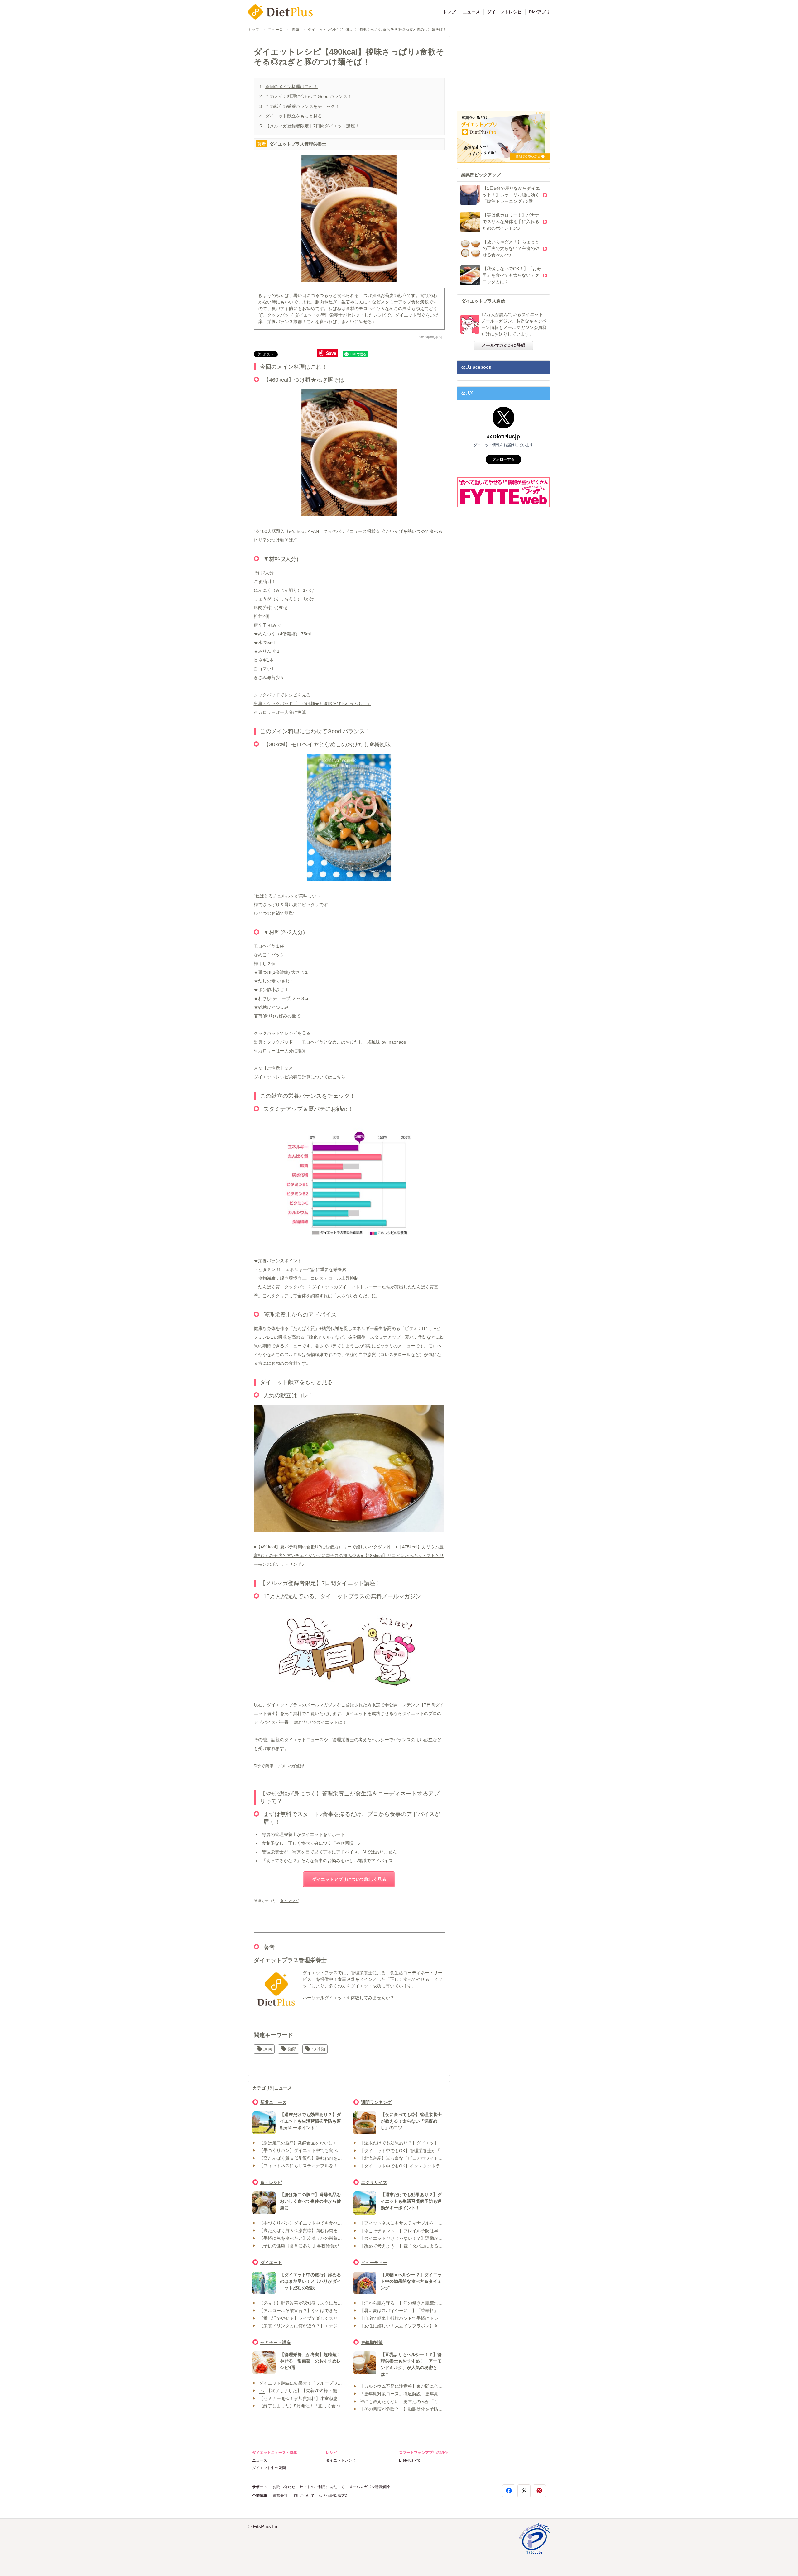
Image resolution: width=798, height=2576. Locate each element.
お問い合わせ (284, 2487)
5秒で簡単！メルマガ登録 (279, 1766)
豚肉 (295, 30)
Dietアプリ (539, 12)
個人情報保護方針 (334, 2496)
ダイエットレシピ (504, 12)
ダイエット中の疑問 (269, 2468)
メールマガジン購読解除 (369, 2487)
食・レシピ (289, 1901)
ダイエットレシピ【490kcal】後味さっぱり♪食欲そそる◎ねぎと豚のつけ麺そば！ (377, 30)
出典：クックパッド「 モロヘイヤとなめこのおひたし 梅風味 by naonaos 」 (334, 1042)
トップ (449, 12)
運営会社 (280, 2496)
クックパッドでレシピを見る (282, 695)
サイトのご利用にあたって (322, 2487)
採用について (303, 2496)
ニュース (471, 12)
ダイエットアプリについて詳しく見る (349, 1879)
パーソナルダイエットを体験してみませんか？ (349, 1998)
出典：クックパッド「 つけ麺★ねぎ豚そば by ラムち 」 (312, 704)
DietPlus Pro (410, 2460)
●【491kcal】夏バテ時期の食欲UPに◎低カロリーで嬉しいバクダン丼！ (324, 1547)
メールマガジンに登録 (503, 345)
